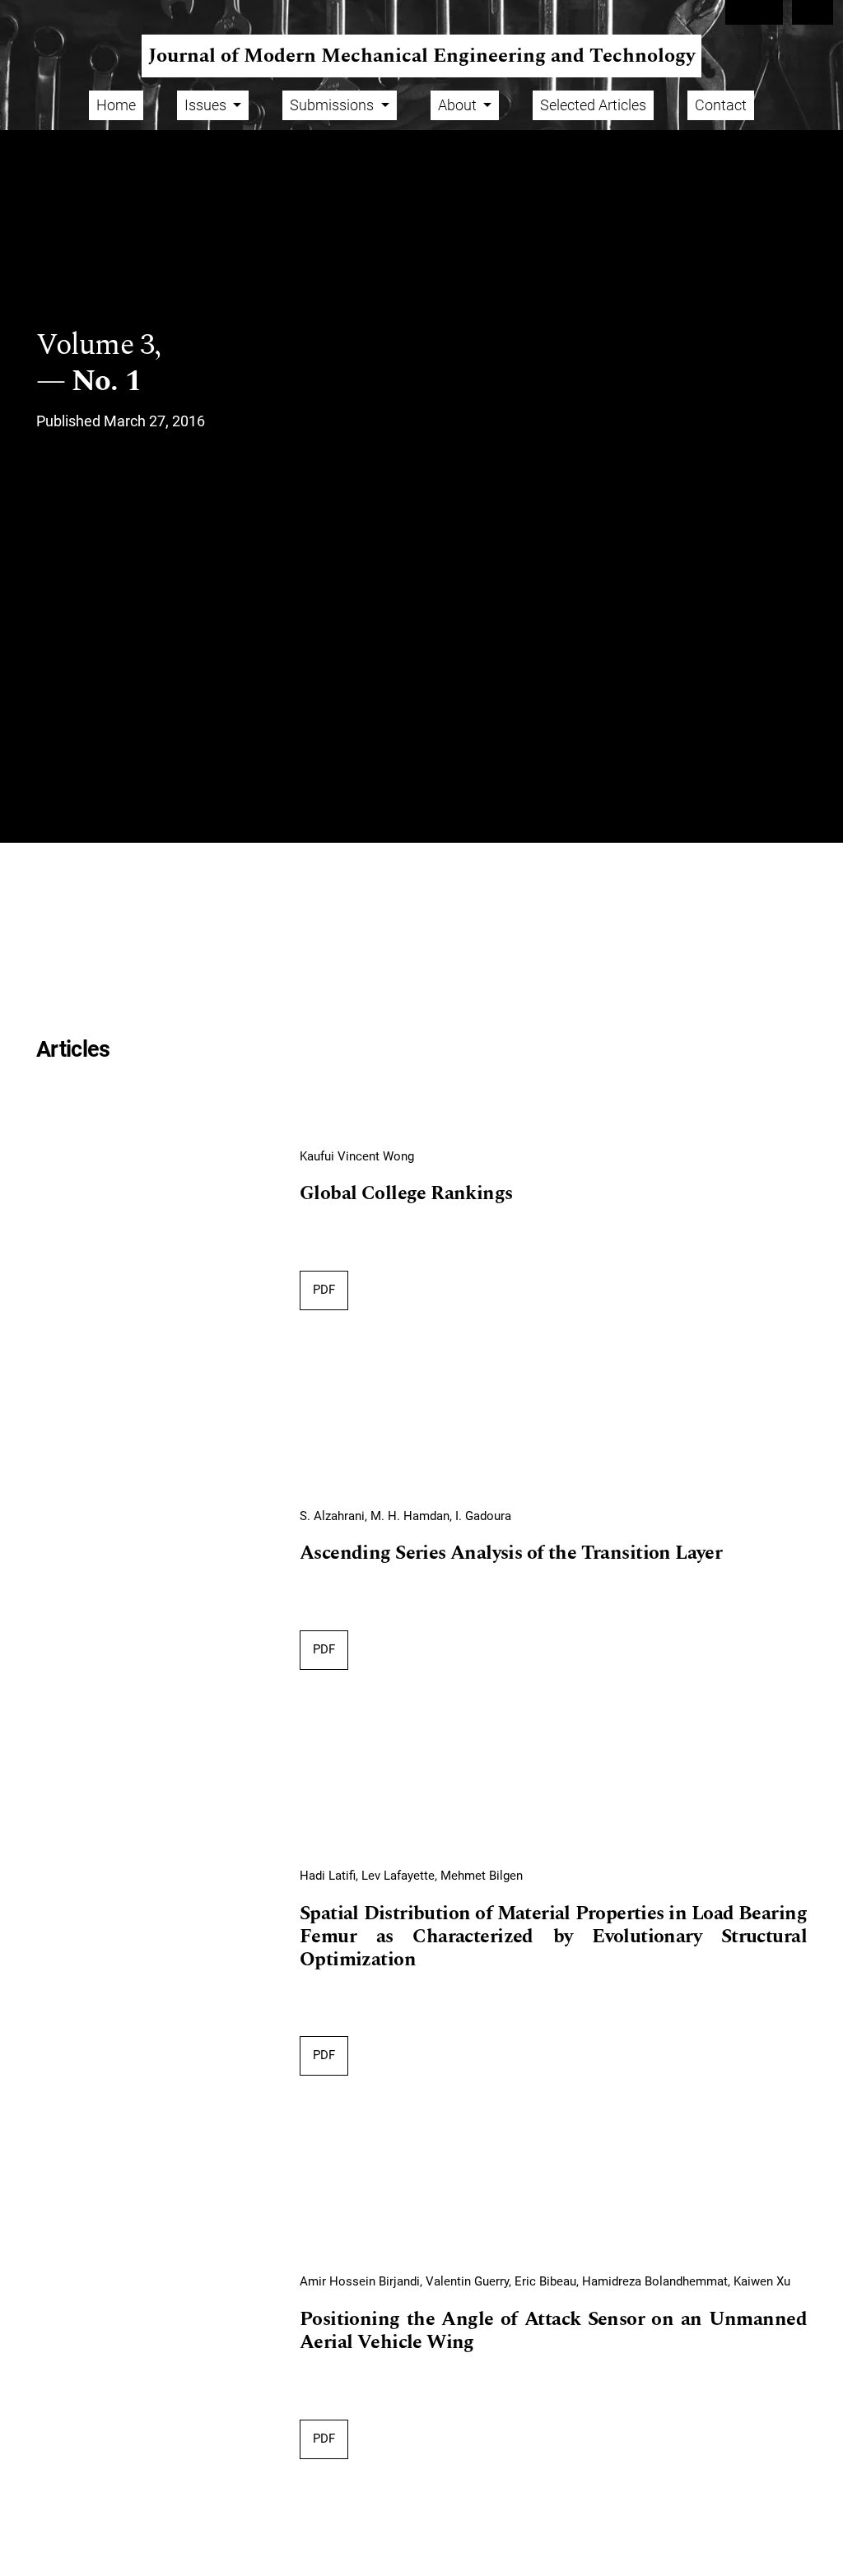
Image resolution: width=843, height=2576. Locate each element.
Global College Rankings (406, 1194)
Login (813, 12)
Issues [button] (207, 105)
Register (754, 12)
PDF (324, 1290)
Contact (721, 105)
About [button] (459, 105)
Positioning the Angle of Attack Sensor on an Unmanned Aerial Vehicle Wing (553, 2331)
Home (116, 105)
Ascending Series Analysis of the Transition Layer (511, 1553)
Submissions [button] (333, 105)
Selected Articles (593, 105)
